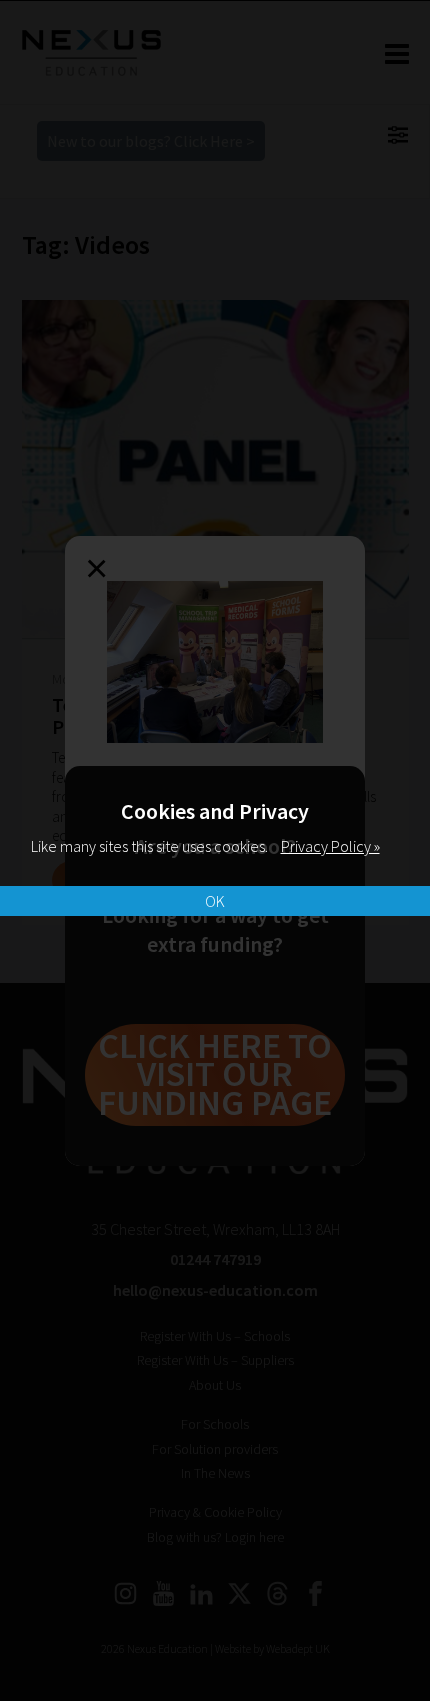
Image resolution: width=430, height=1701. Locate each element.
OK (215, 901)
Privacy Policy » (330, 846)
